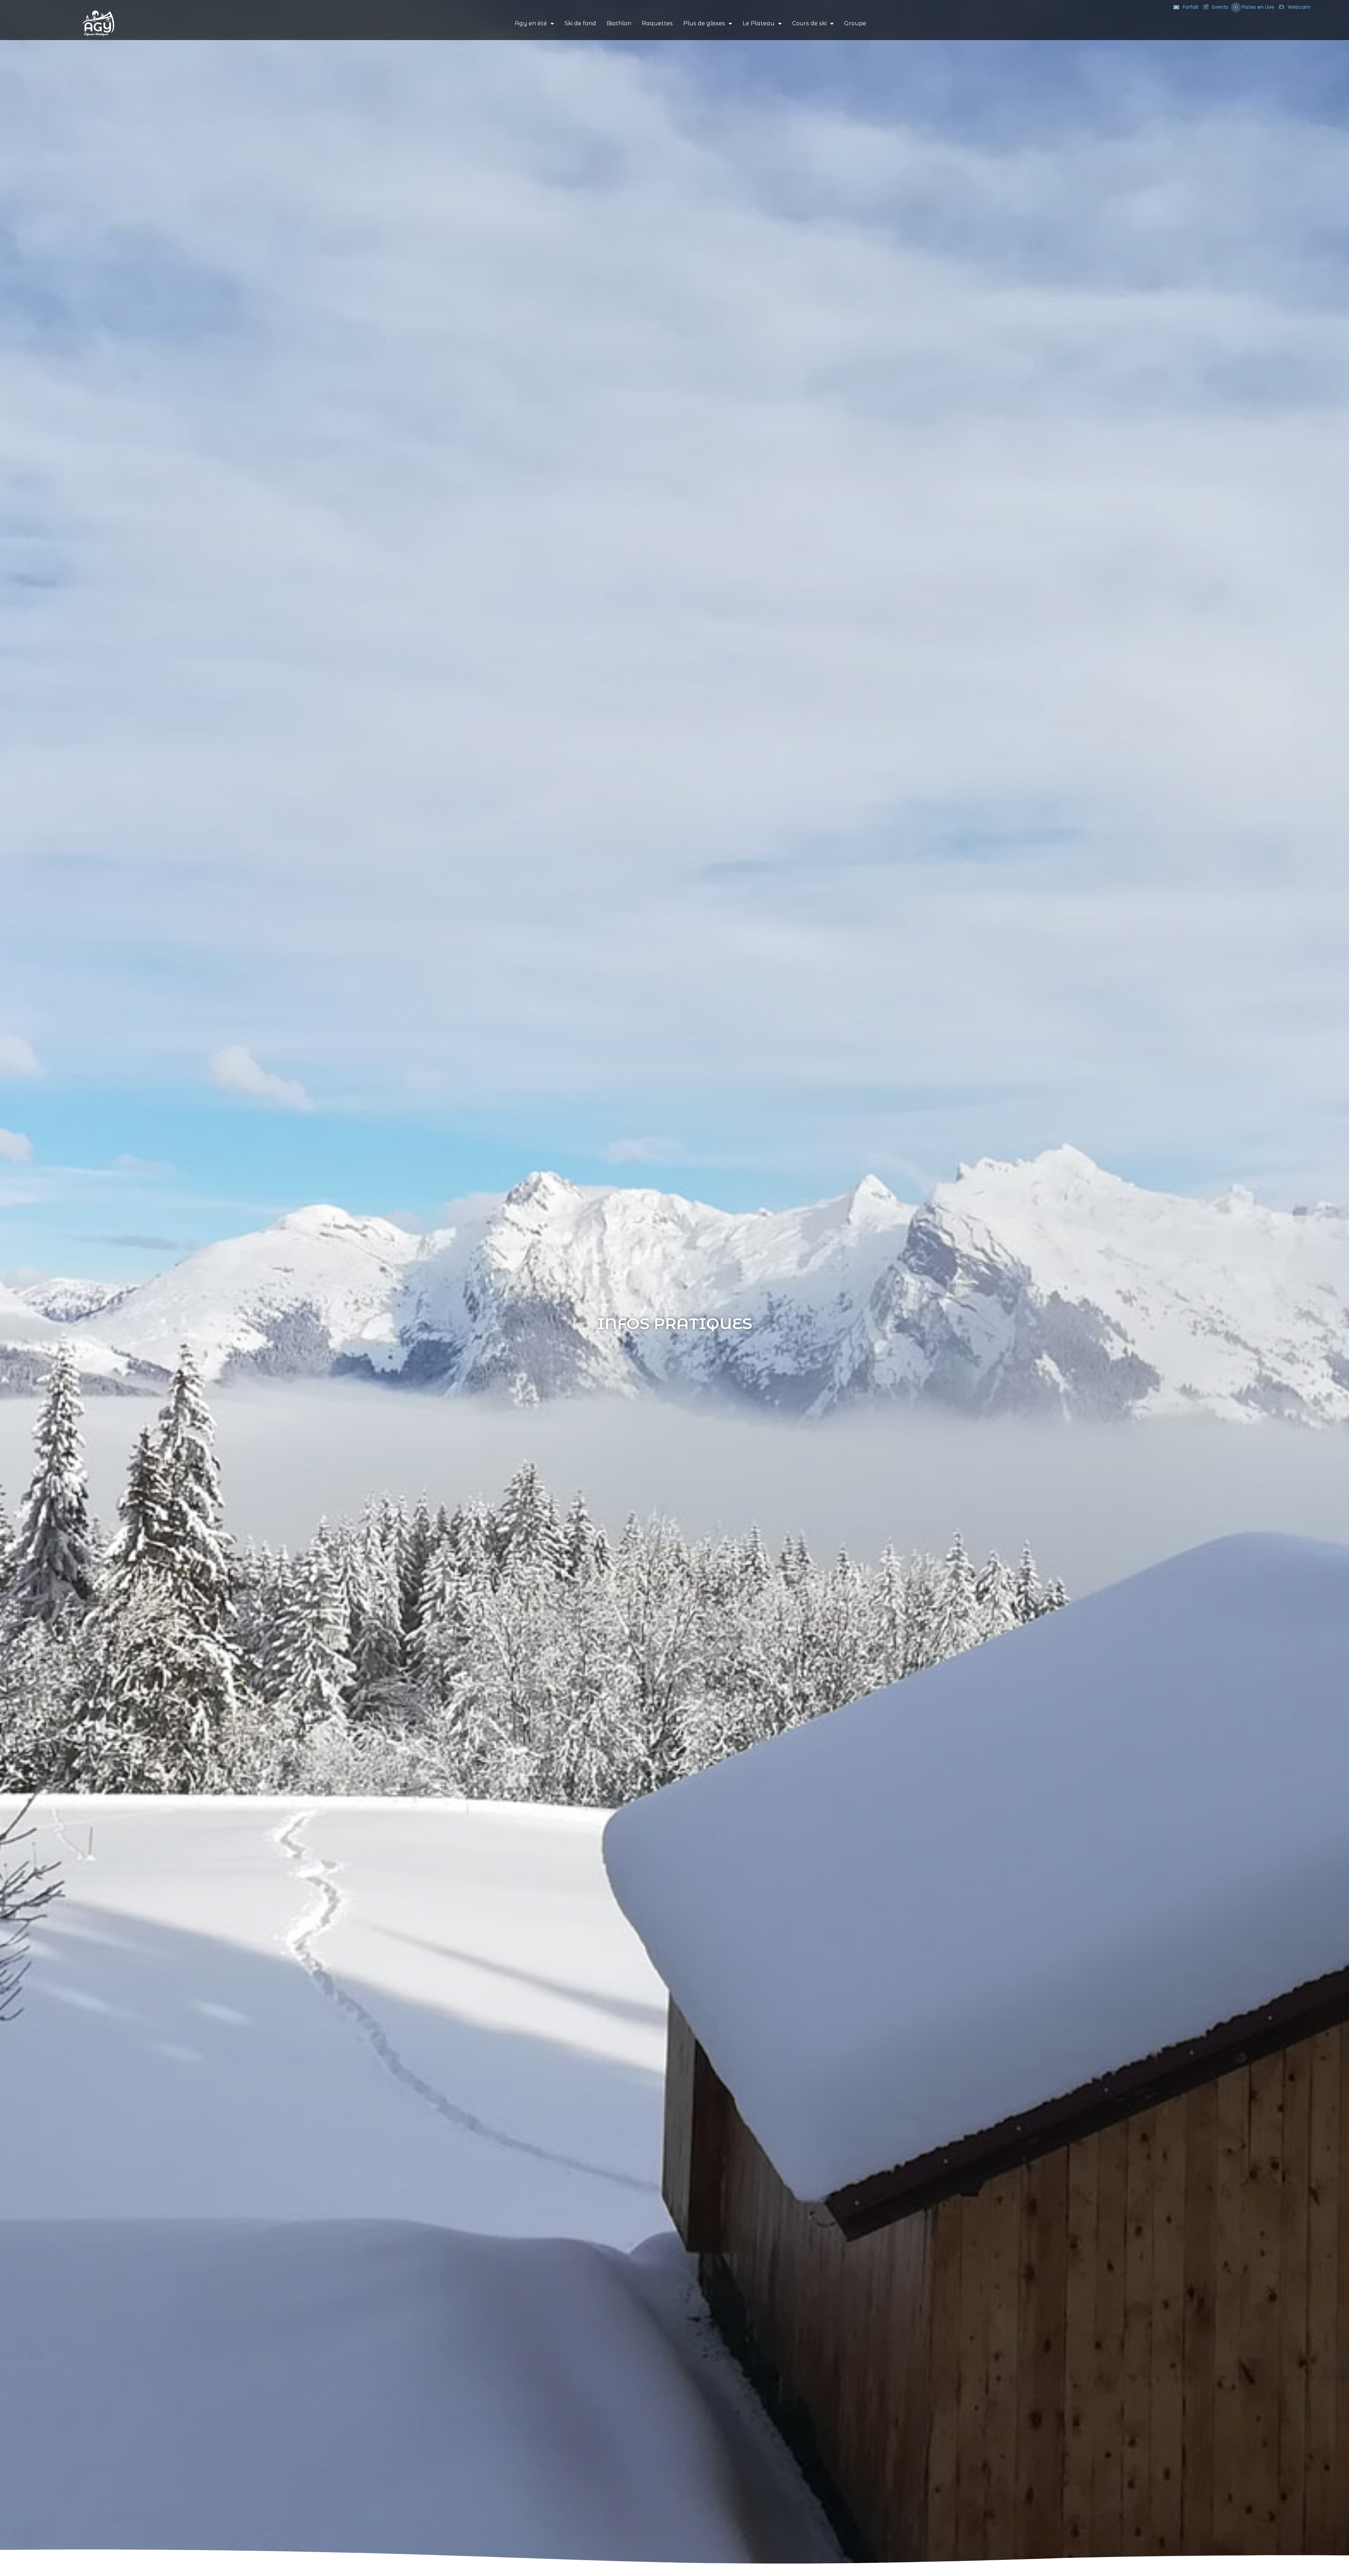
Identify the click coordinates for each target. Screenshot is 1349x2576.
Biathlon (619, 23)
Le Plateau (759, 23)
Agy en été (531, 23)
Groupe (855, 23)
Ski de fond (580, 23)
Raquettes (657, 23)
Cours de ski (809, 23)
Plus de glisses (704, 23)
